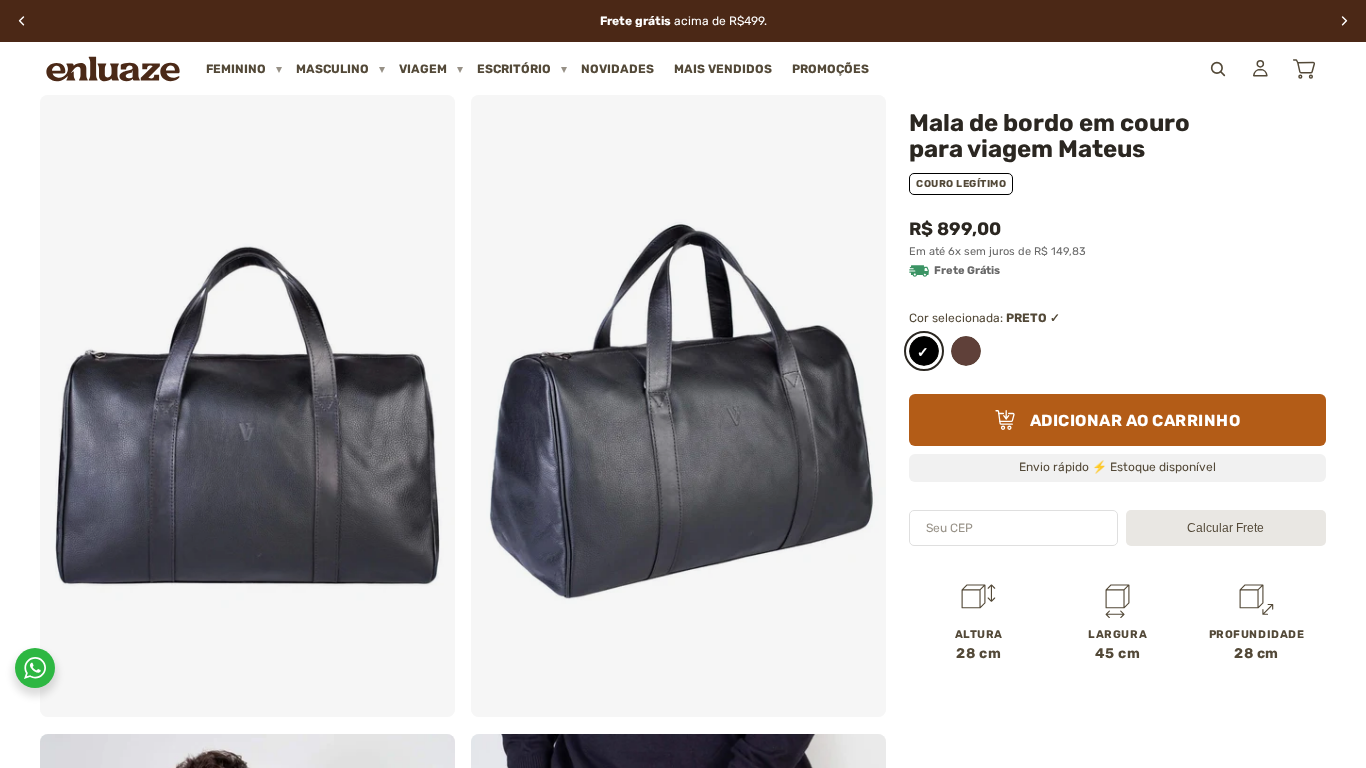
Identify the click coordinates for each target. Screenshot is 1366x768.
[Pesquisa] (1218, 69)
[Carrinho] (1304, 69)
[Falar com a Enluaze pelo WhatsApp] (35, 668)
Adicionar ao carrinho (1135, 420)
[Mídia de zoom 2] (678, 406)
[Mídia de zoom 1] (247, 406)
